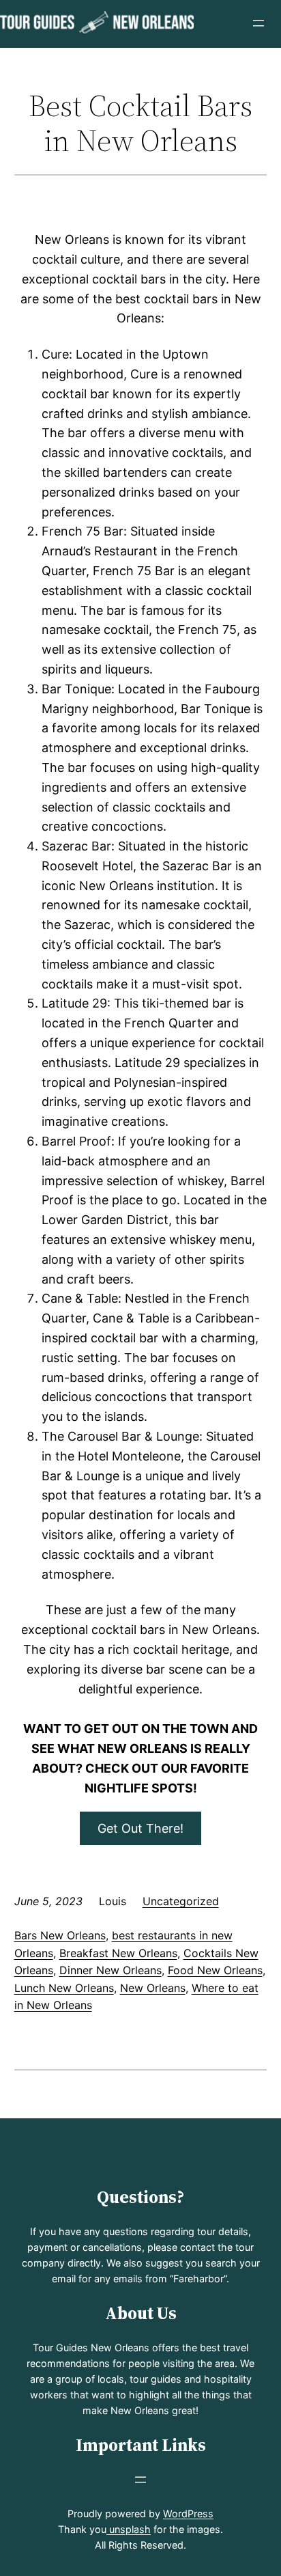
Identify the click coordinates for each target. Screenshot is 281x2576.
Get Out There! (140, 1828)
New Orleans (153, 1988)
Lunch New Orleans (64, 1988)
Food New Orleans (215, 1970)
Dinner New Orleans (110, 1970)
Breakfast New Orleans (118, 1953)
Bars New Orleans (60, 1935)
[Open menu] (258, 23)
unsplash (129, 2529)
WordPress (188, 2513)
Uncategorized (181, 1901)
